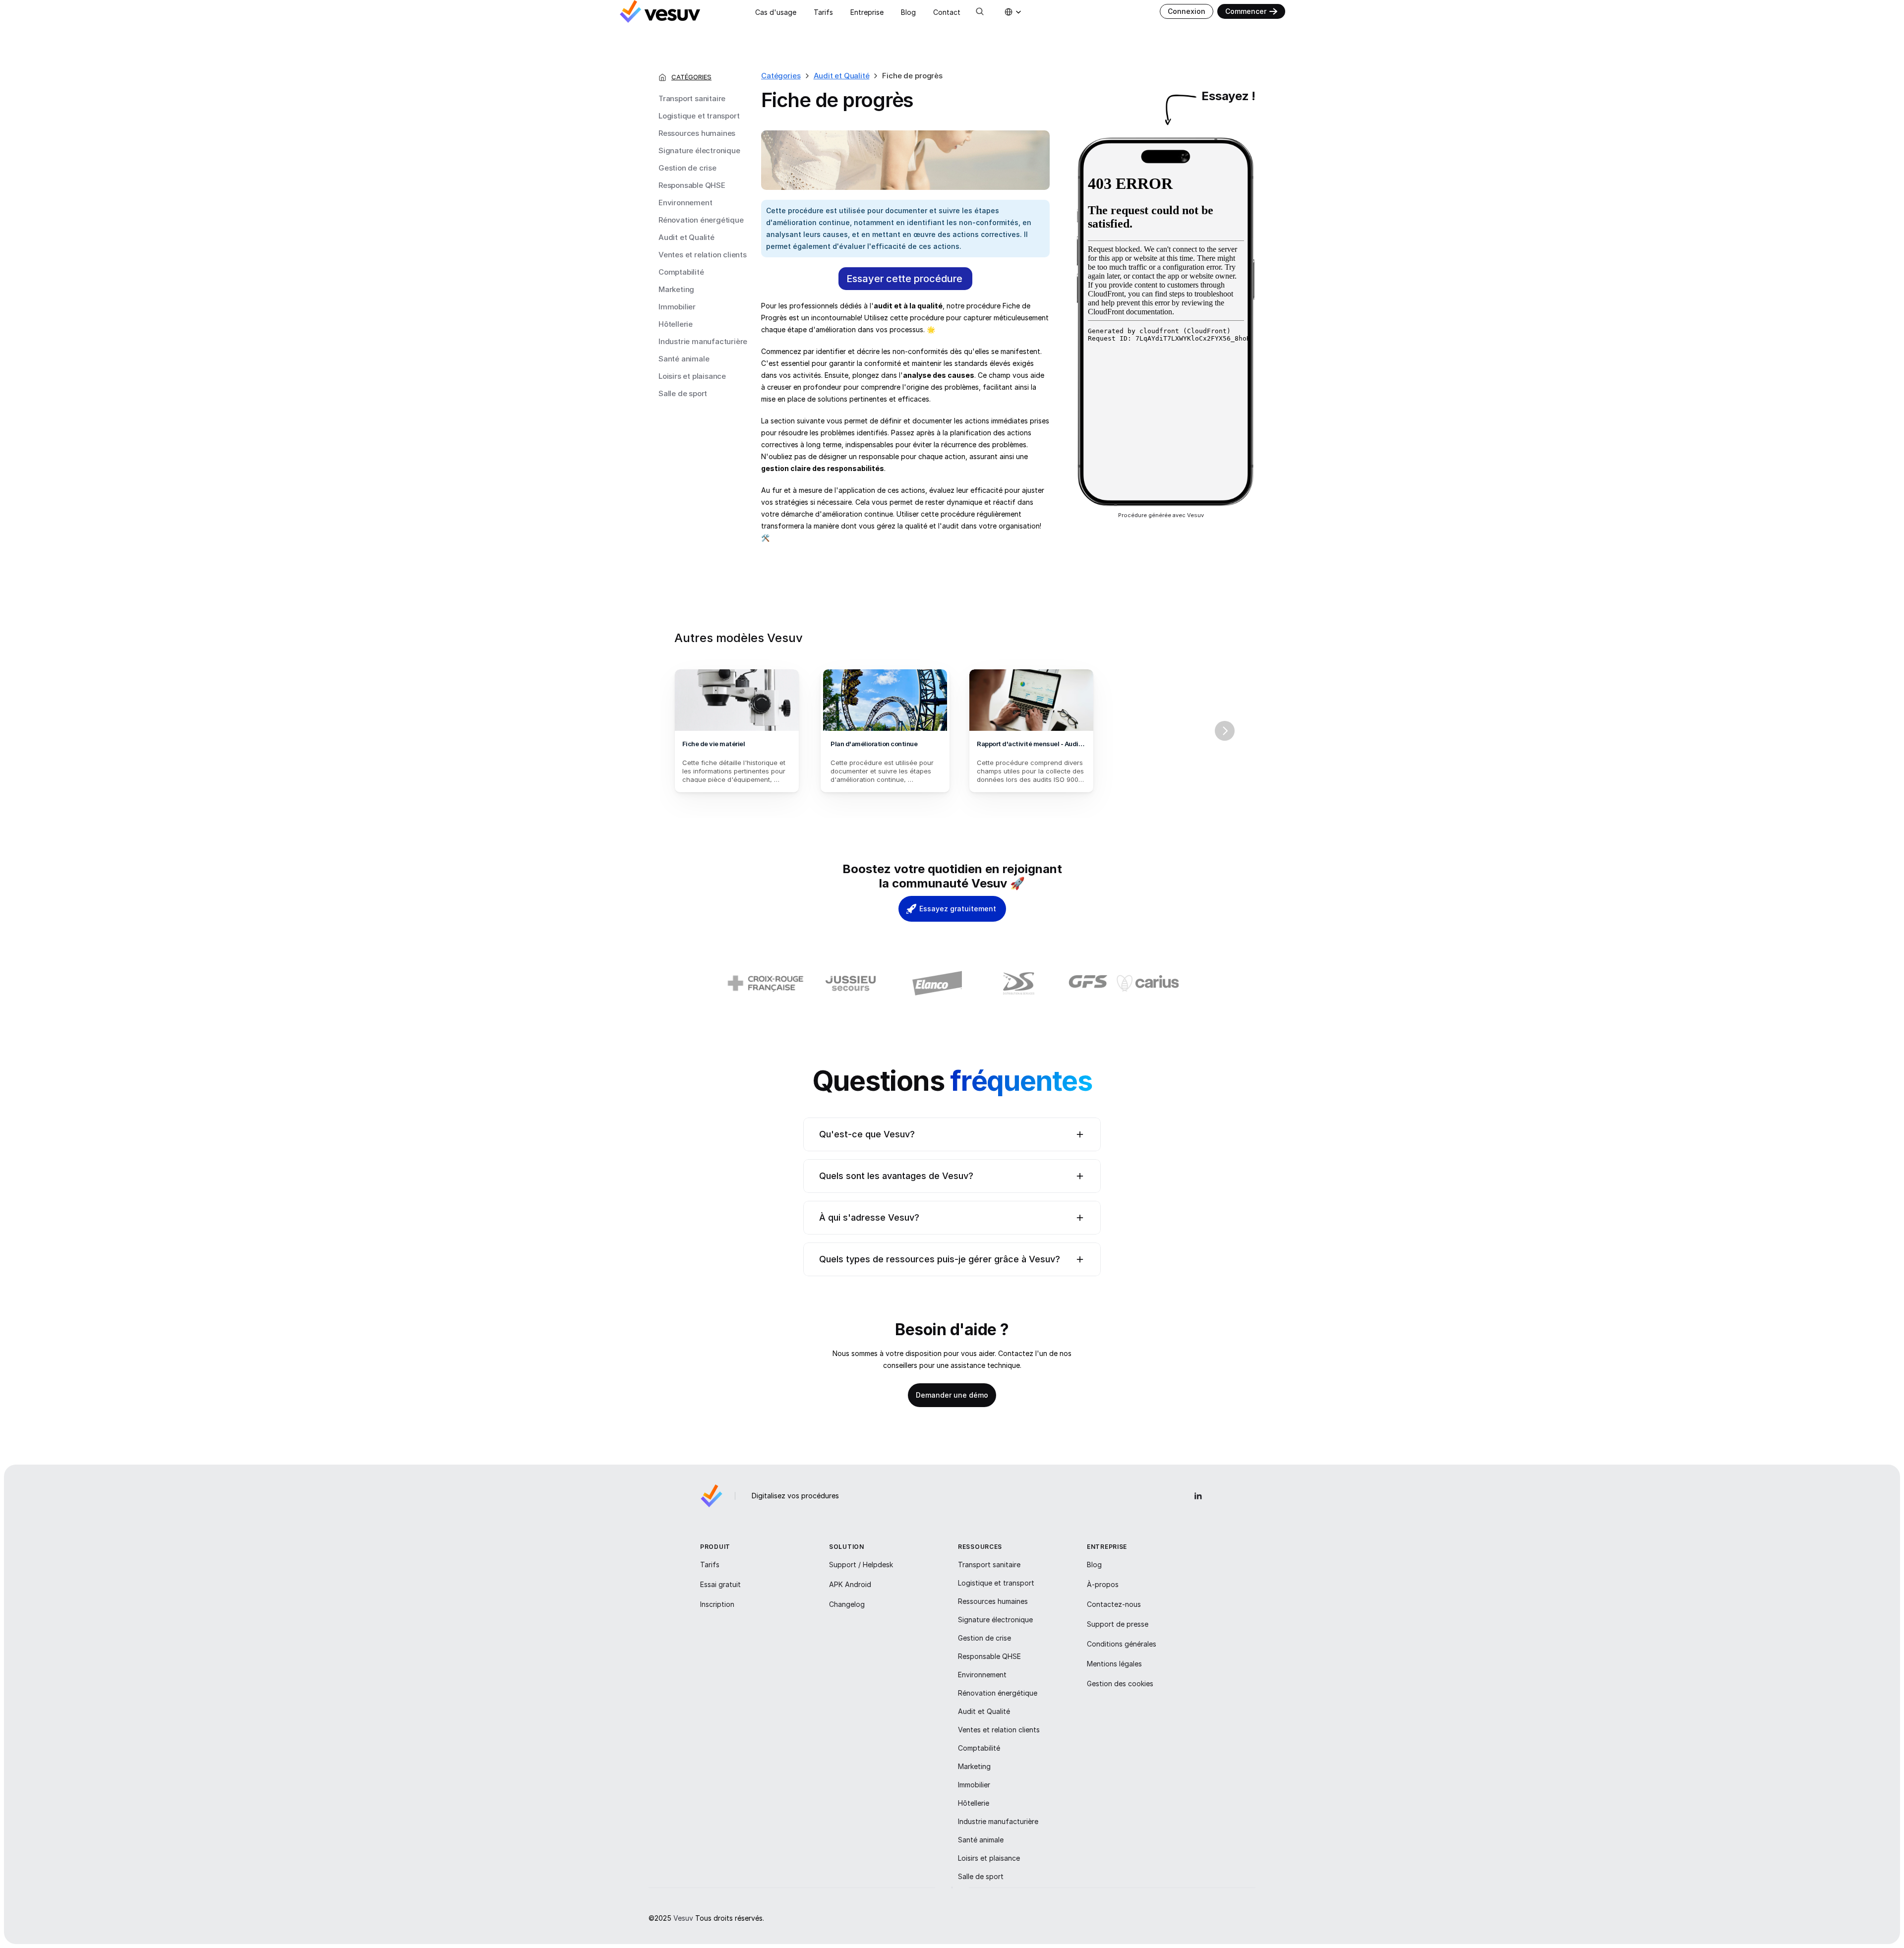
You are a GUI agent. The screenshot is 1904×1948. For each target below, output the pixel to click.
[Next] (1225, 731)
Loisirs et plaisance (692, 376)
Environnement (685, 203)
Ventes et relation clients (703, 255)
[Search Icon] (980, 11)
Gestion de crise (687, 168)
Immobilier (677, 307)
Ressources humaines (697, 133)
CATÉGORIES (691, 77)
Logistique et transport (699, 116)
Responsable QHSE (692, 185)
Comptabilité (681, 272)
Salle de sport (683, 393)
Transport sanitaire (692, 98)
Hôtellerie (676, 324)
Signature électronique (699, 150)
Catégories (781, 76)
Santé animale (684, 359)
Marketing (676, 289)
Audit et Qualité (686, 237)
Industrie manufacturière (703, 341)
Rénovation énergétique (701, 220)
